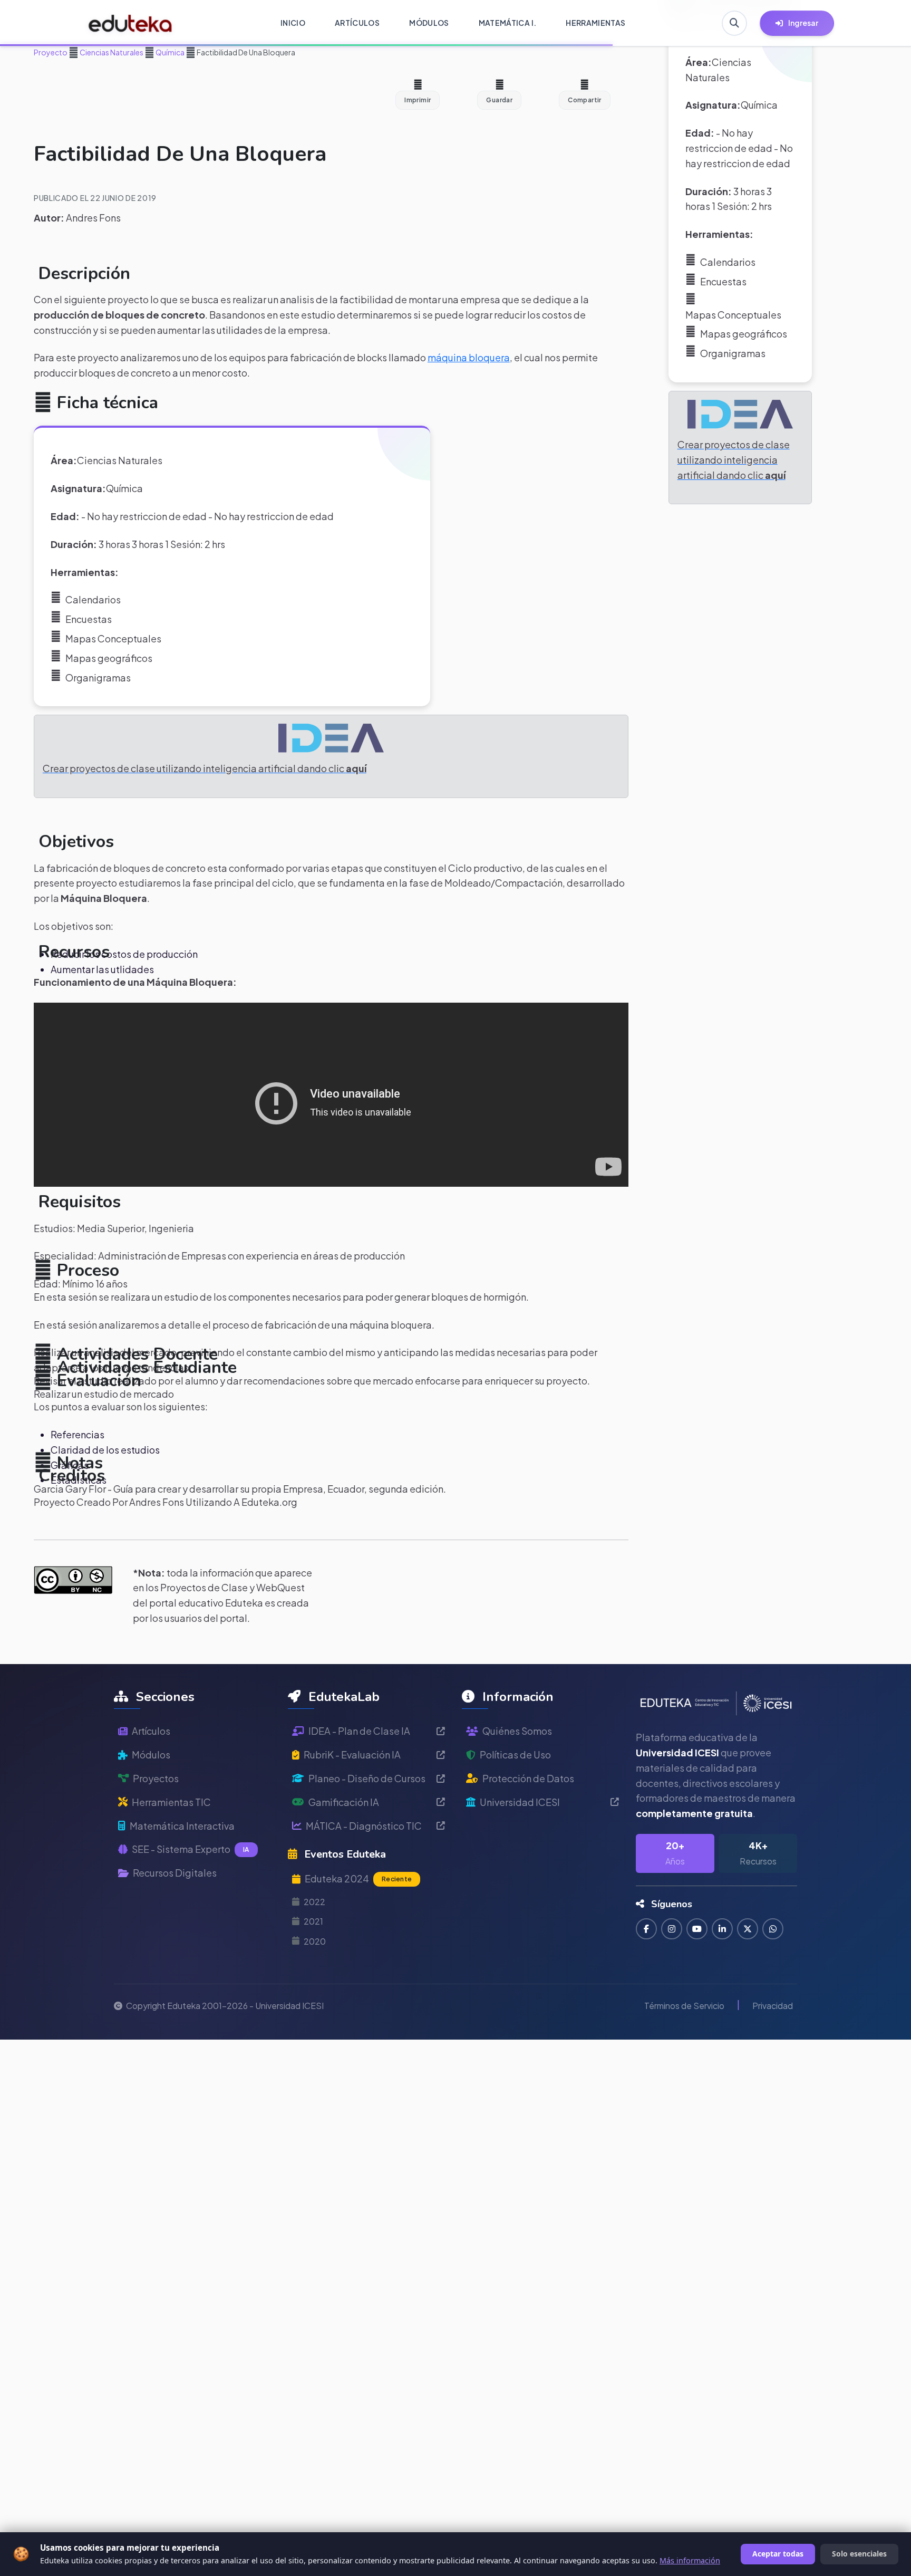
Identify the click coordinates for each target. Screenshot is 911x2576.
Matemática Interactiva (182, 1826)
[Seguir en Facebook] (646, 1929)
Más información (690, 2560)
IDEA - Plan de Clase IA (359, 1731)
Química (169, 52)
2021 (313, 1921)
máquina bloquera (469, 357)
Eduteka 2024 (358, 1878)
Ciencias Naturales (111, 52)
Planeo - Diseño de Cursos (367, 1778)
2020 (315, 1941)
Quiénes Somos (517, 1731)
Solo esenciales (859, 2554)
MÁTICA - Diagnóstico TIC (364, 1826)
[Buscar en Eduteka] (734, 23)
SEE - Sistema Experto (191, 1849)
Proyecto (51, 52)
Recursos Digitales (175, 1873)
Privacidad (773, 2006)
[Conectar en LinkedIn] (722, 1929)
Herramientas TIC (171, 1802)
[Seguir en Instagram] (672, 1929)
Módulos (151, 1755)
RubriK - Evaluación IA (352, 1755)
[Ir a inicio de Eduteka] (130, 23)
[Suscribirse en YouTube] (697, 1929)
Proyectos (156, 1778)
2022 (314, 1902)
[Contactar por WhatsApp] (773, 1929)
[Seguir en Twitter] (748, 1929)
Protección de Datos (528, 1778)
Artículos (151, 1731)
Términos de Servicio (684, 2006)
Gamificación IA (344, 1802)
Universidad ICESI (520, 1802)
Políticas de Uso (515, 1755)
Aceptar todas (778, 2554)
